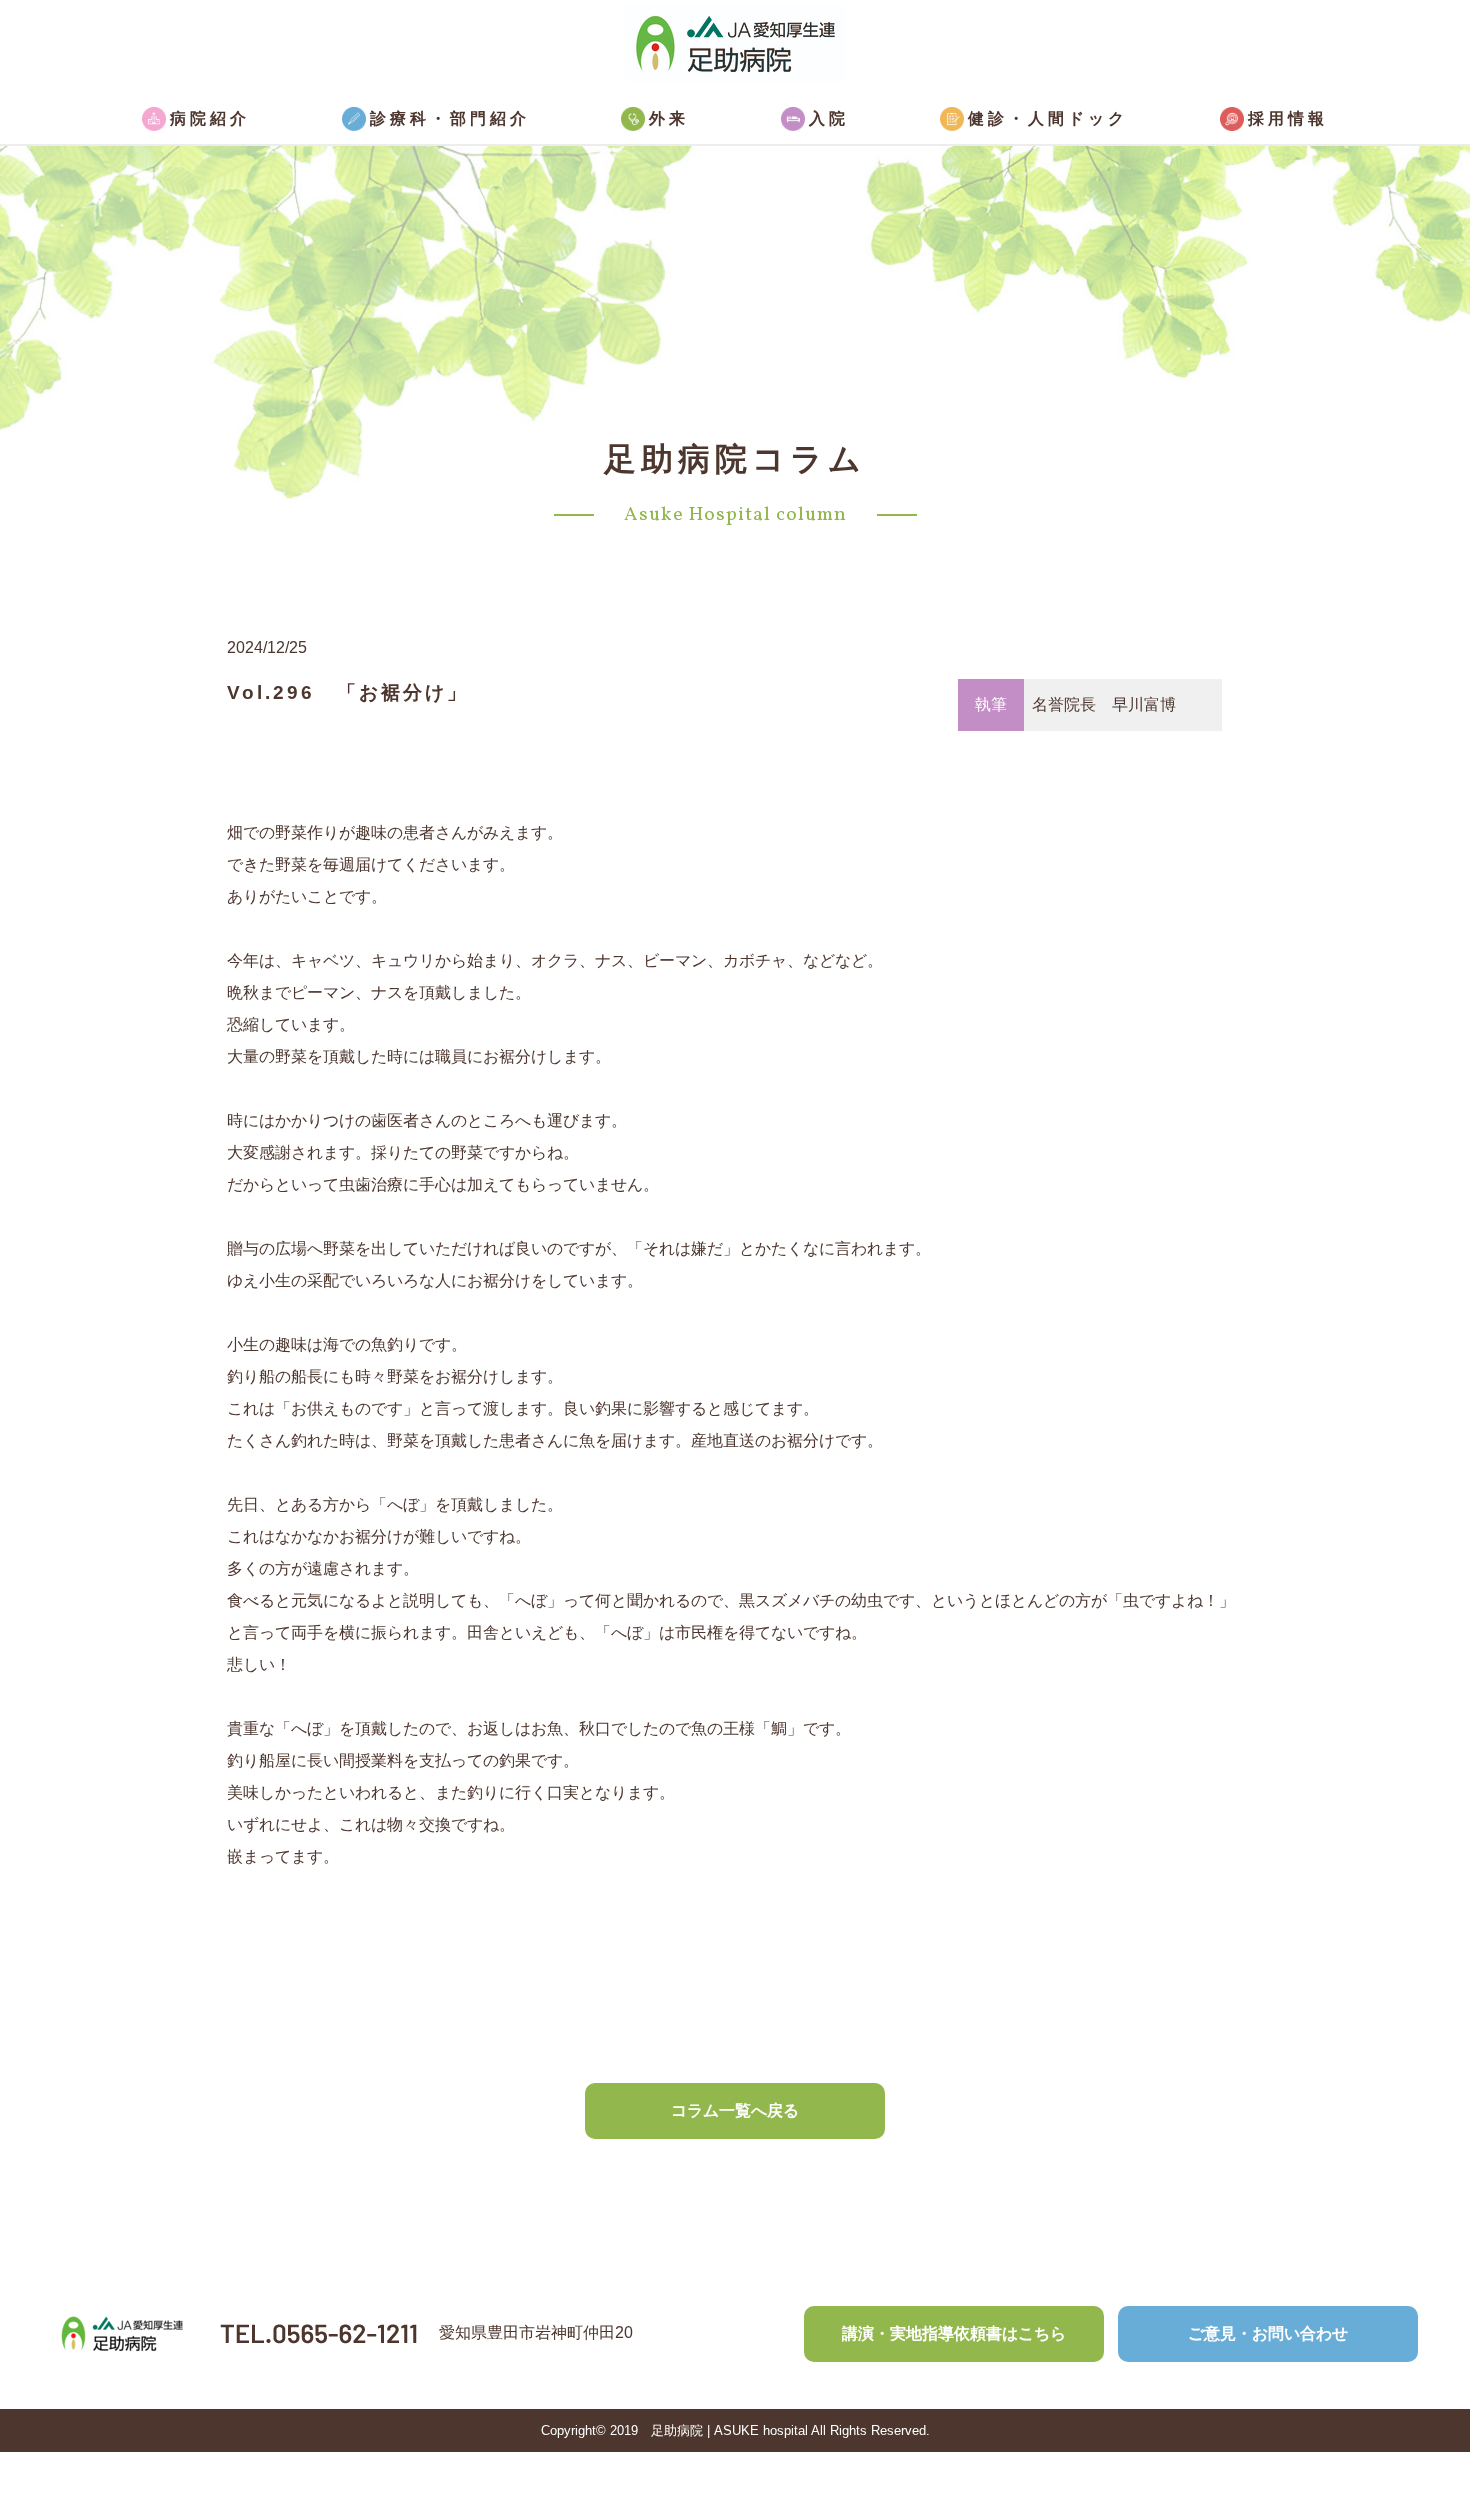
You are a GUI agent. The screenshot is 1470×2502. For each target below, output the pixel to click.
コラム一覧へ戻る (735, 2110)
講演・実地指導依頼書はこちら (954, 2333)
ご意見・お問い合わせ (1268, 2333)
